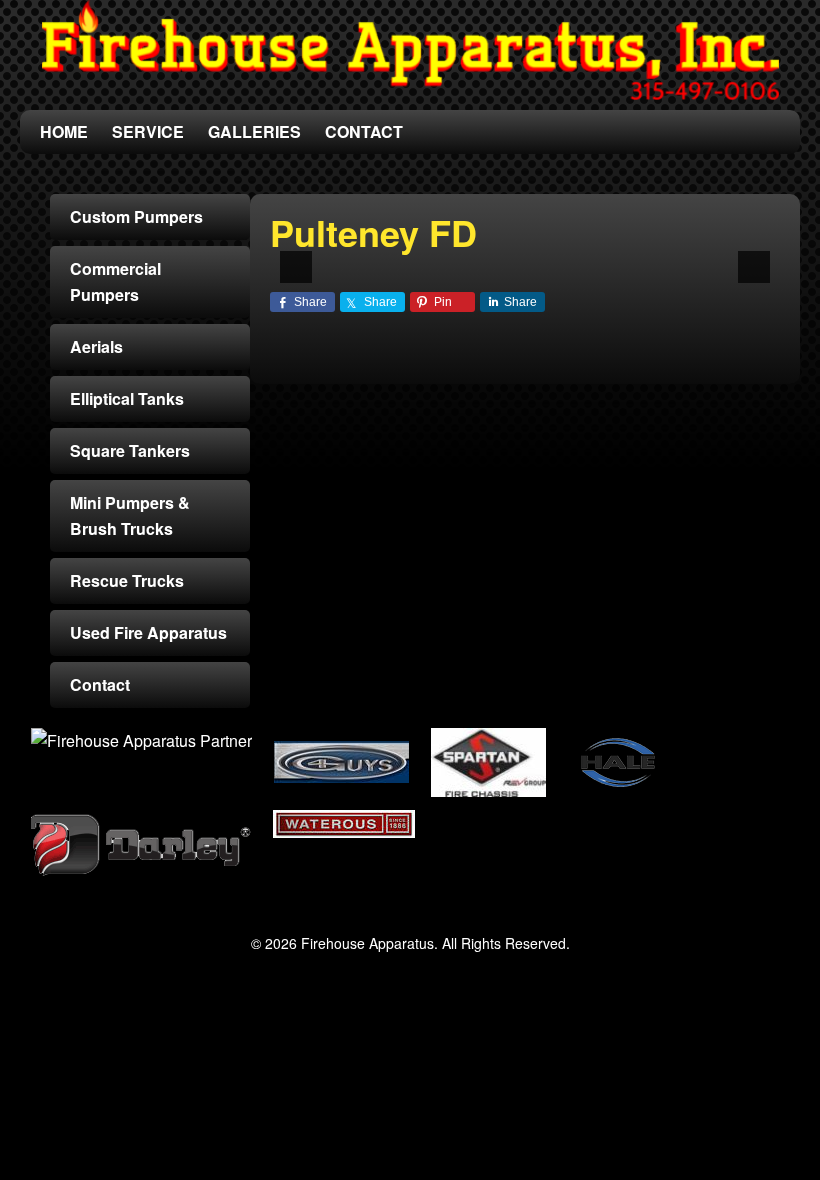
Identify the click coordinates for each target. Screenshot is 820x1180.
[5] (368, 250)
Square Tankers (130, 450)
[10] (473, 250)
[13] (536, 250)
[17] (620, 250)
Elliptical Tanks (127, 398)
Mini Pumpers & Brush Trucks (130, 515)
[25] (518, 266)
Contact (100, 684)
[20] (683, 250)
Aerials (96, 346)
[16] (599, 250)
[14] (557, 250)
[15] (578, 250)
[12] (515, 250)
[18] (641, 250)
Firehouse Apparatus (410, 50)
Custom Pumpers (136, 216)
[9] (452, 250)
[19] (662, 250)
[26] (539, 266)
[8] (431, 250)
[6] (389, 250)
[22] (725, 250)
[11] (494, 250)
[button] (296, 267)
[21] (704, 250)
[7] (410, 250)
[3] (326, 250)
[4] (347, 250)
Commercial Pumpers (115, 281)
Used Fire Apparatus (148, 632)
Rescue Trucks (127, 580)
